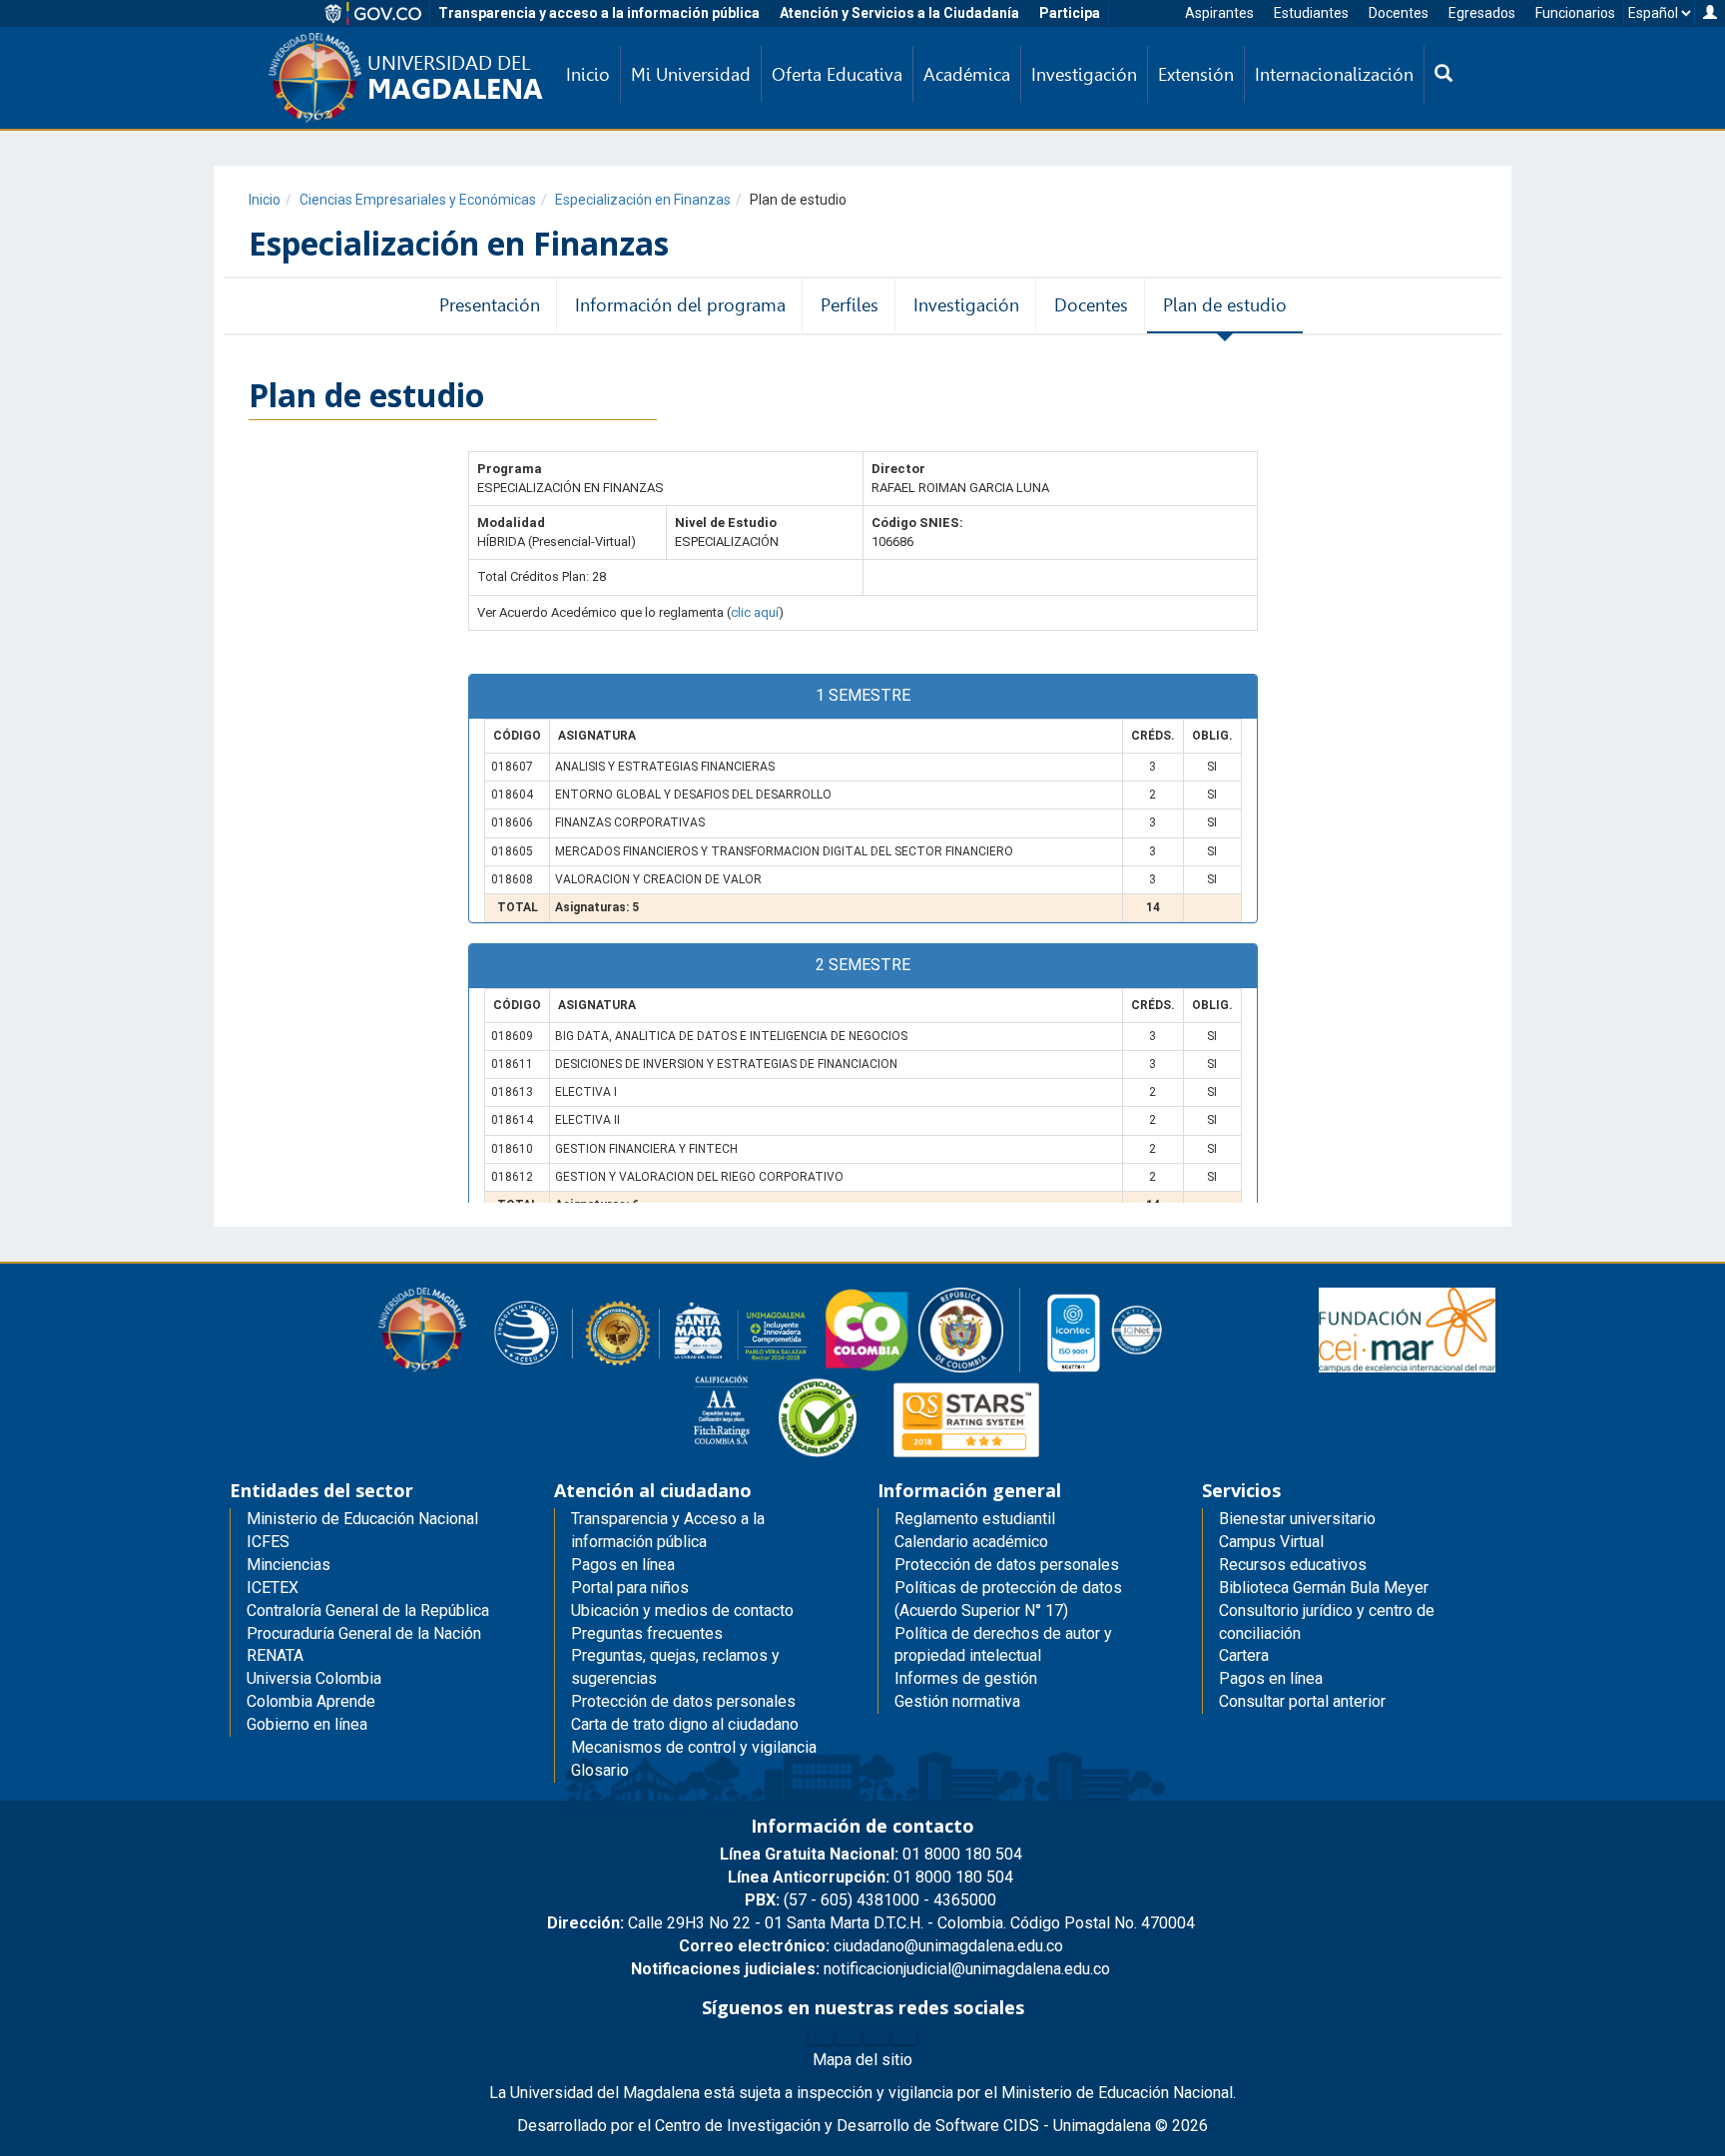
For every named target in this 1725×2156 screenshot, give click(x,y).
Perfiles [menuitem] (850, 305)
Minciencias (288, 1565)
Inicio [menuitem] (588, 74)
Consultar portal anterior (1302, 1701)
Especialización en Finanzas (643, 200)
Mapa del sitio (862, 2060)
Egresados (1482, 13)
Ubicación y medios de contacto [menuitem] (682, 1611)
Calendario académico (971, 1542)
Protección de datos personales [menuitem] (683, 1701)
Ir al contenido (52, 14)
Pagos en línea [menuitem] (623, 1565)
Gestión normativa (957, 1701)
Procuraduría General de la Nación (364, 1633)
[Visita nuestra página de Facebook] (821, 2038)
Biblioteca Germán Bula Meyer (1324, 1588)
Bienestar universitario (1297, 1519)
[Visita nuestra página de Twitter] (849, 2038)
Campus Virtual (1271, 1542)
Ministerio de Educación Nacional (362, 1519)
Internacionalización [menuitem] (1334, 74)
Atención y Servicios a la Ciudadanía (899, 13)
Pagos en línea (1271, 1678)
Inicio (265, 200)
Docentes (1399, 13)
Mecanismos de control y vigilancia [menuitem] (694, 1747)
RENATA (275, 1655)
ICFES (268, 1542)
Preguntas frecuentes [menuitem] (647, 1633)
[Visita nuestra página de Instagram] (876, 2038)
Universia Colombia (314, 1678)
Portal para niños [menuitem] (630, 1588)
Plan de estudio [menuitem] (1225, 305)
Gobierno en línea (307, 1724)
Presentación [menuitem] (490, 305)
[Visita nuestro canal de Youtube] (904, 2038)
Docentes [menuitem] (1091, 305)
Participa (1070, 13)
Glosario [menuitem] (600, 1770)
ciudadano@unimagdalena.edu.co (871, 1946)
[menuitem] (1443, 75)
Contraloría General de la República (368, 1611)
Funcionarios (1575, 13)
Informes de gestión (966, 1678)
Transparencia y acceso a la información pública (599, 13)
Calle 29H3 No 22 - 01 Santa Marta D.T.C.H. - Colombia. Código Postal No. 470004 (871, 1923)
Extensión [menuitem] (1196, 74)
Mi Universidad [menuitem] (691, 74)
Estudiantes (1311, 13)
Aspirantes (1219, 13)
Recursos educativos (1293, 1565)
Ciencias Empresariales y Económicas (418, 200)
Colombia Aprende (311, 1701)
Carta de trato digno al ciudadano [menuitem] (685, 1724)
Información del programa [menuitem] (680, 305)
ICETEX (273, 1588)
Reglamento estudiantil (975, 1519)
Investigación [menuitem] (1084, 74)
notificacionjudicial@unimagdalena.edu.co (870, 1969)
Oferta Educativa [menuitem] (837, 74)
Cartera (1244, 1655)
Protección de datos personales (1007, 1565)
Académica (967, 74)
